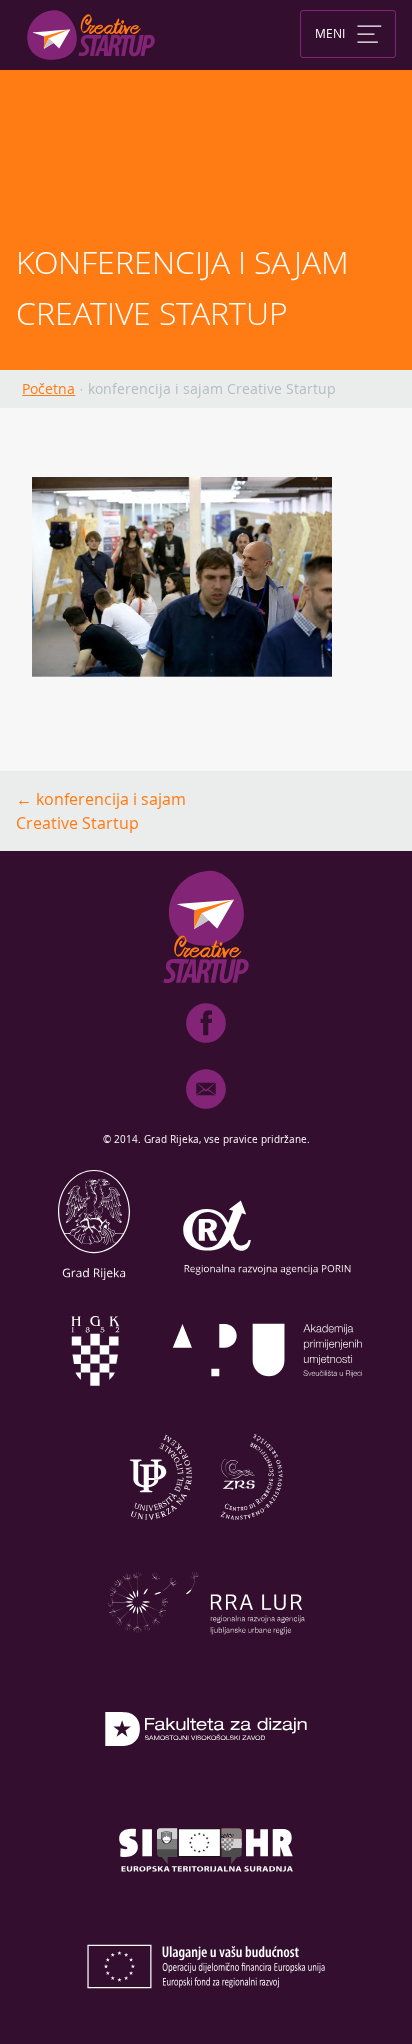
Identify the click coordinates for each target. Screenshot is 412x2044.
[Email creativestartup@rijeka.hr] (206, 1113)
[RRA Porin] (268, 1279)
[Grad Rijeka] (94, 1279)
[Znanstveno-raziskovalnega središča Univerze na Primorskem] (206, 1531)
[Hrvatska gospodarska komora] (94, 1405)
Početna (48, 388)
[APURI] (268, 1405)
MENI (330, 32)
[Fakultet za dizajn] (206, 1783)
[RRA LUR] (206, 1657)
